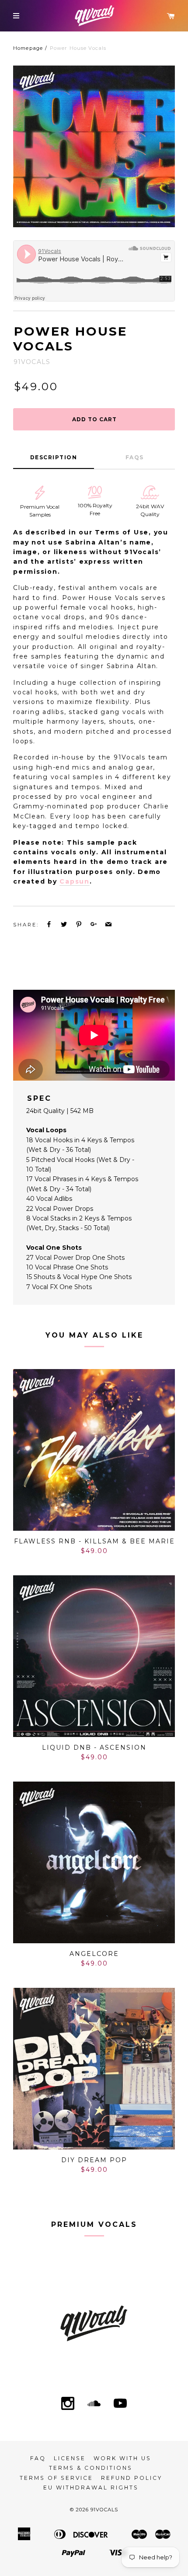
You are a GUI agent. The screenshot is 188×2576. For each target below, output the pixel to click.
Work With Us (122, 2458)
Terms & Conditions (91, 2468)
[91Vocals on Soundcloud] (94, 2404)
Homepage (28, 48)
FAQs (135, 457)
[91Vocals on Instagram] (68, 2404)
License (70, 2458)
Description (54, 457)
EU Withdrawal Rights (91, 2488)
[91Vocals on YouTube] (120, 2404)
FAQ (38, 2458)
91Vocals (104, 2510)
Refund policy (132, 2478)
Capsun (75, 881)
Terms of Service (56, 2478)
